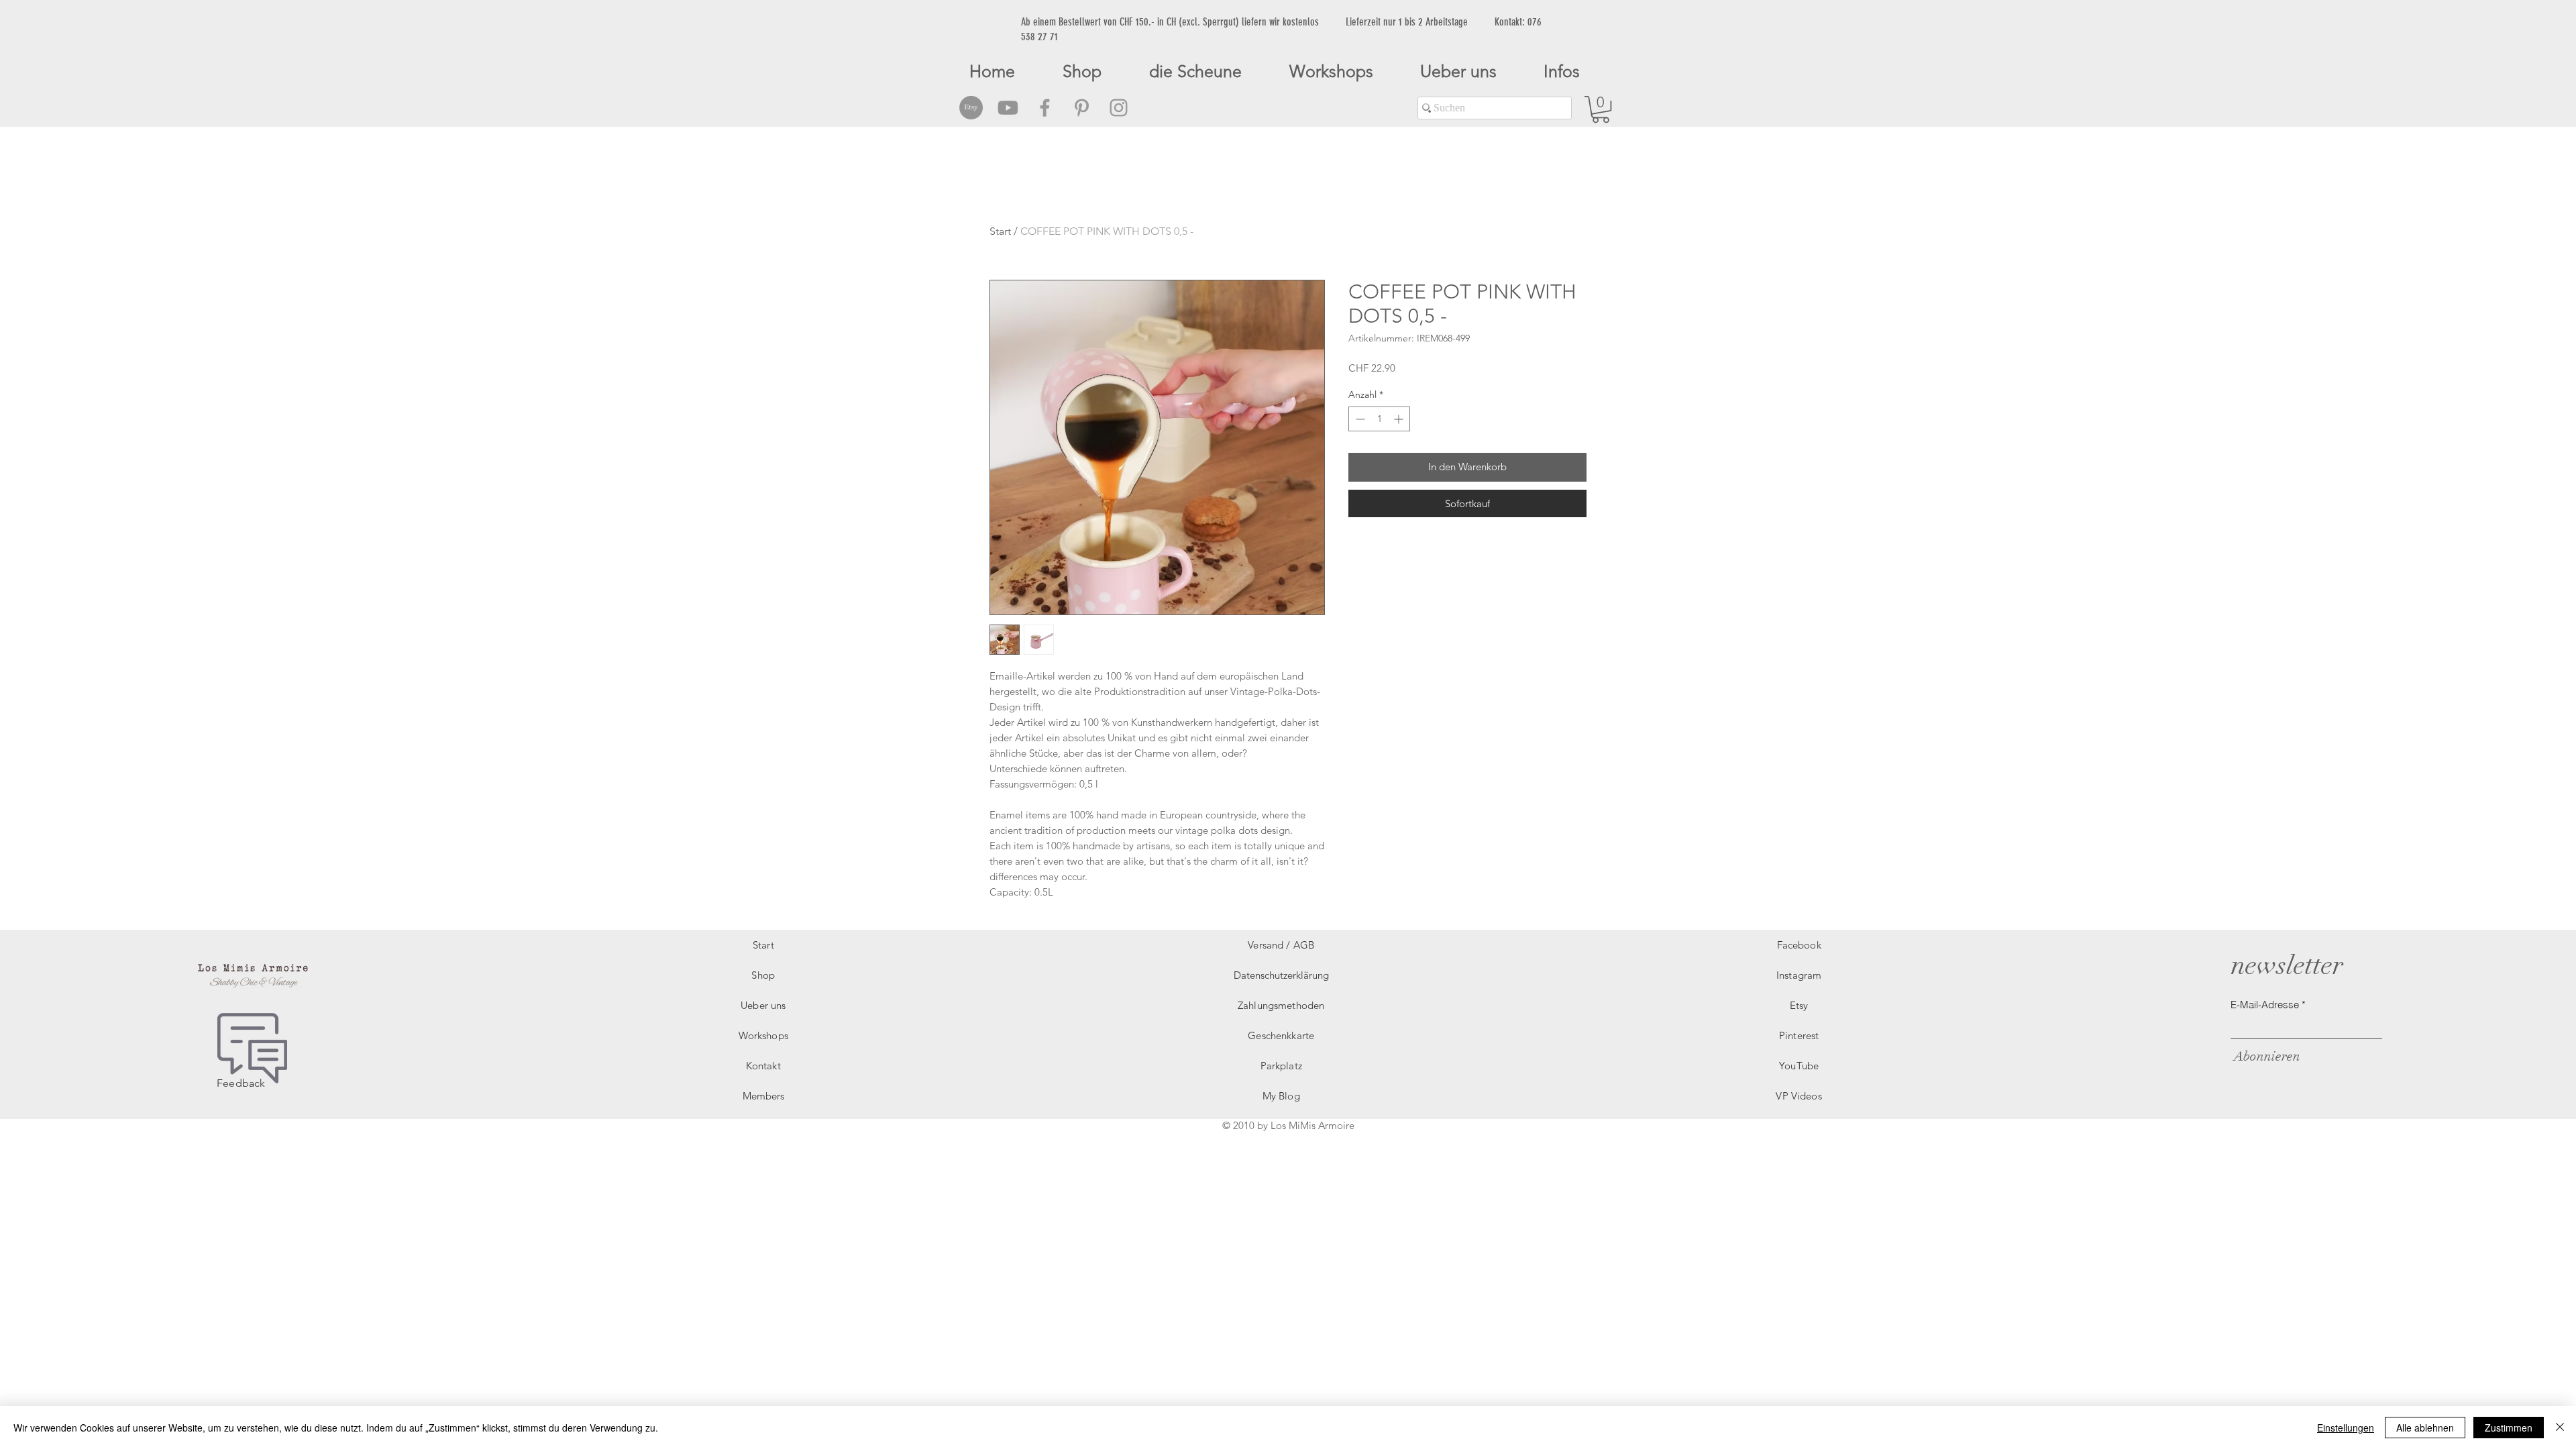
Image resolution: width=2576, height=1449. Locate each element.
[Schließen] (2560, 1428)
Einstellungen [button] (2346, 1428)
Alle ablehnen (2425, 1428)
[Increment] (1400, 419)
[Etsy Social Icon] (971, 108)
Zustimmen (2509, 1428)
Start (1000, 231)
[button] (1601, 109)
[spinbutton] (1379, 419)
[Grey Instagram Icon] (1119, 108)
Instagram (1799, 975)
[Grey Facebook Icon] (1045, 108)
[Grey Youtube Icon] (1008, 108)
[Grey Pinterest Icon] (1082, 108)
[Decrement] (1359, 419)
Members (763, 1096)
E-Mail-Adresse (2265, 1005)
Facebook (1799, 945)
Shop (763, 975)
